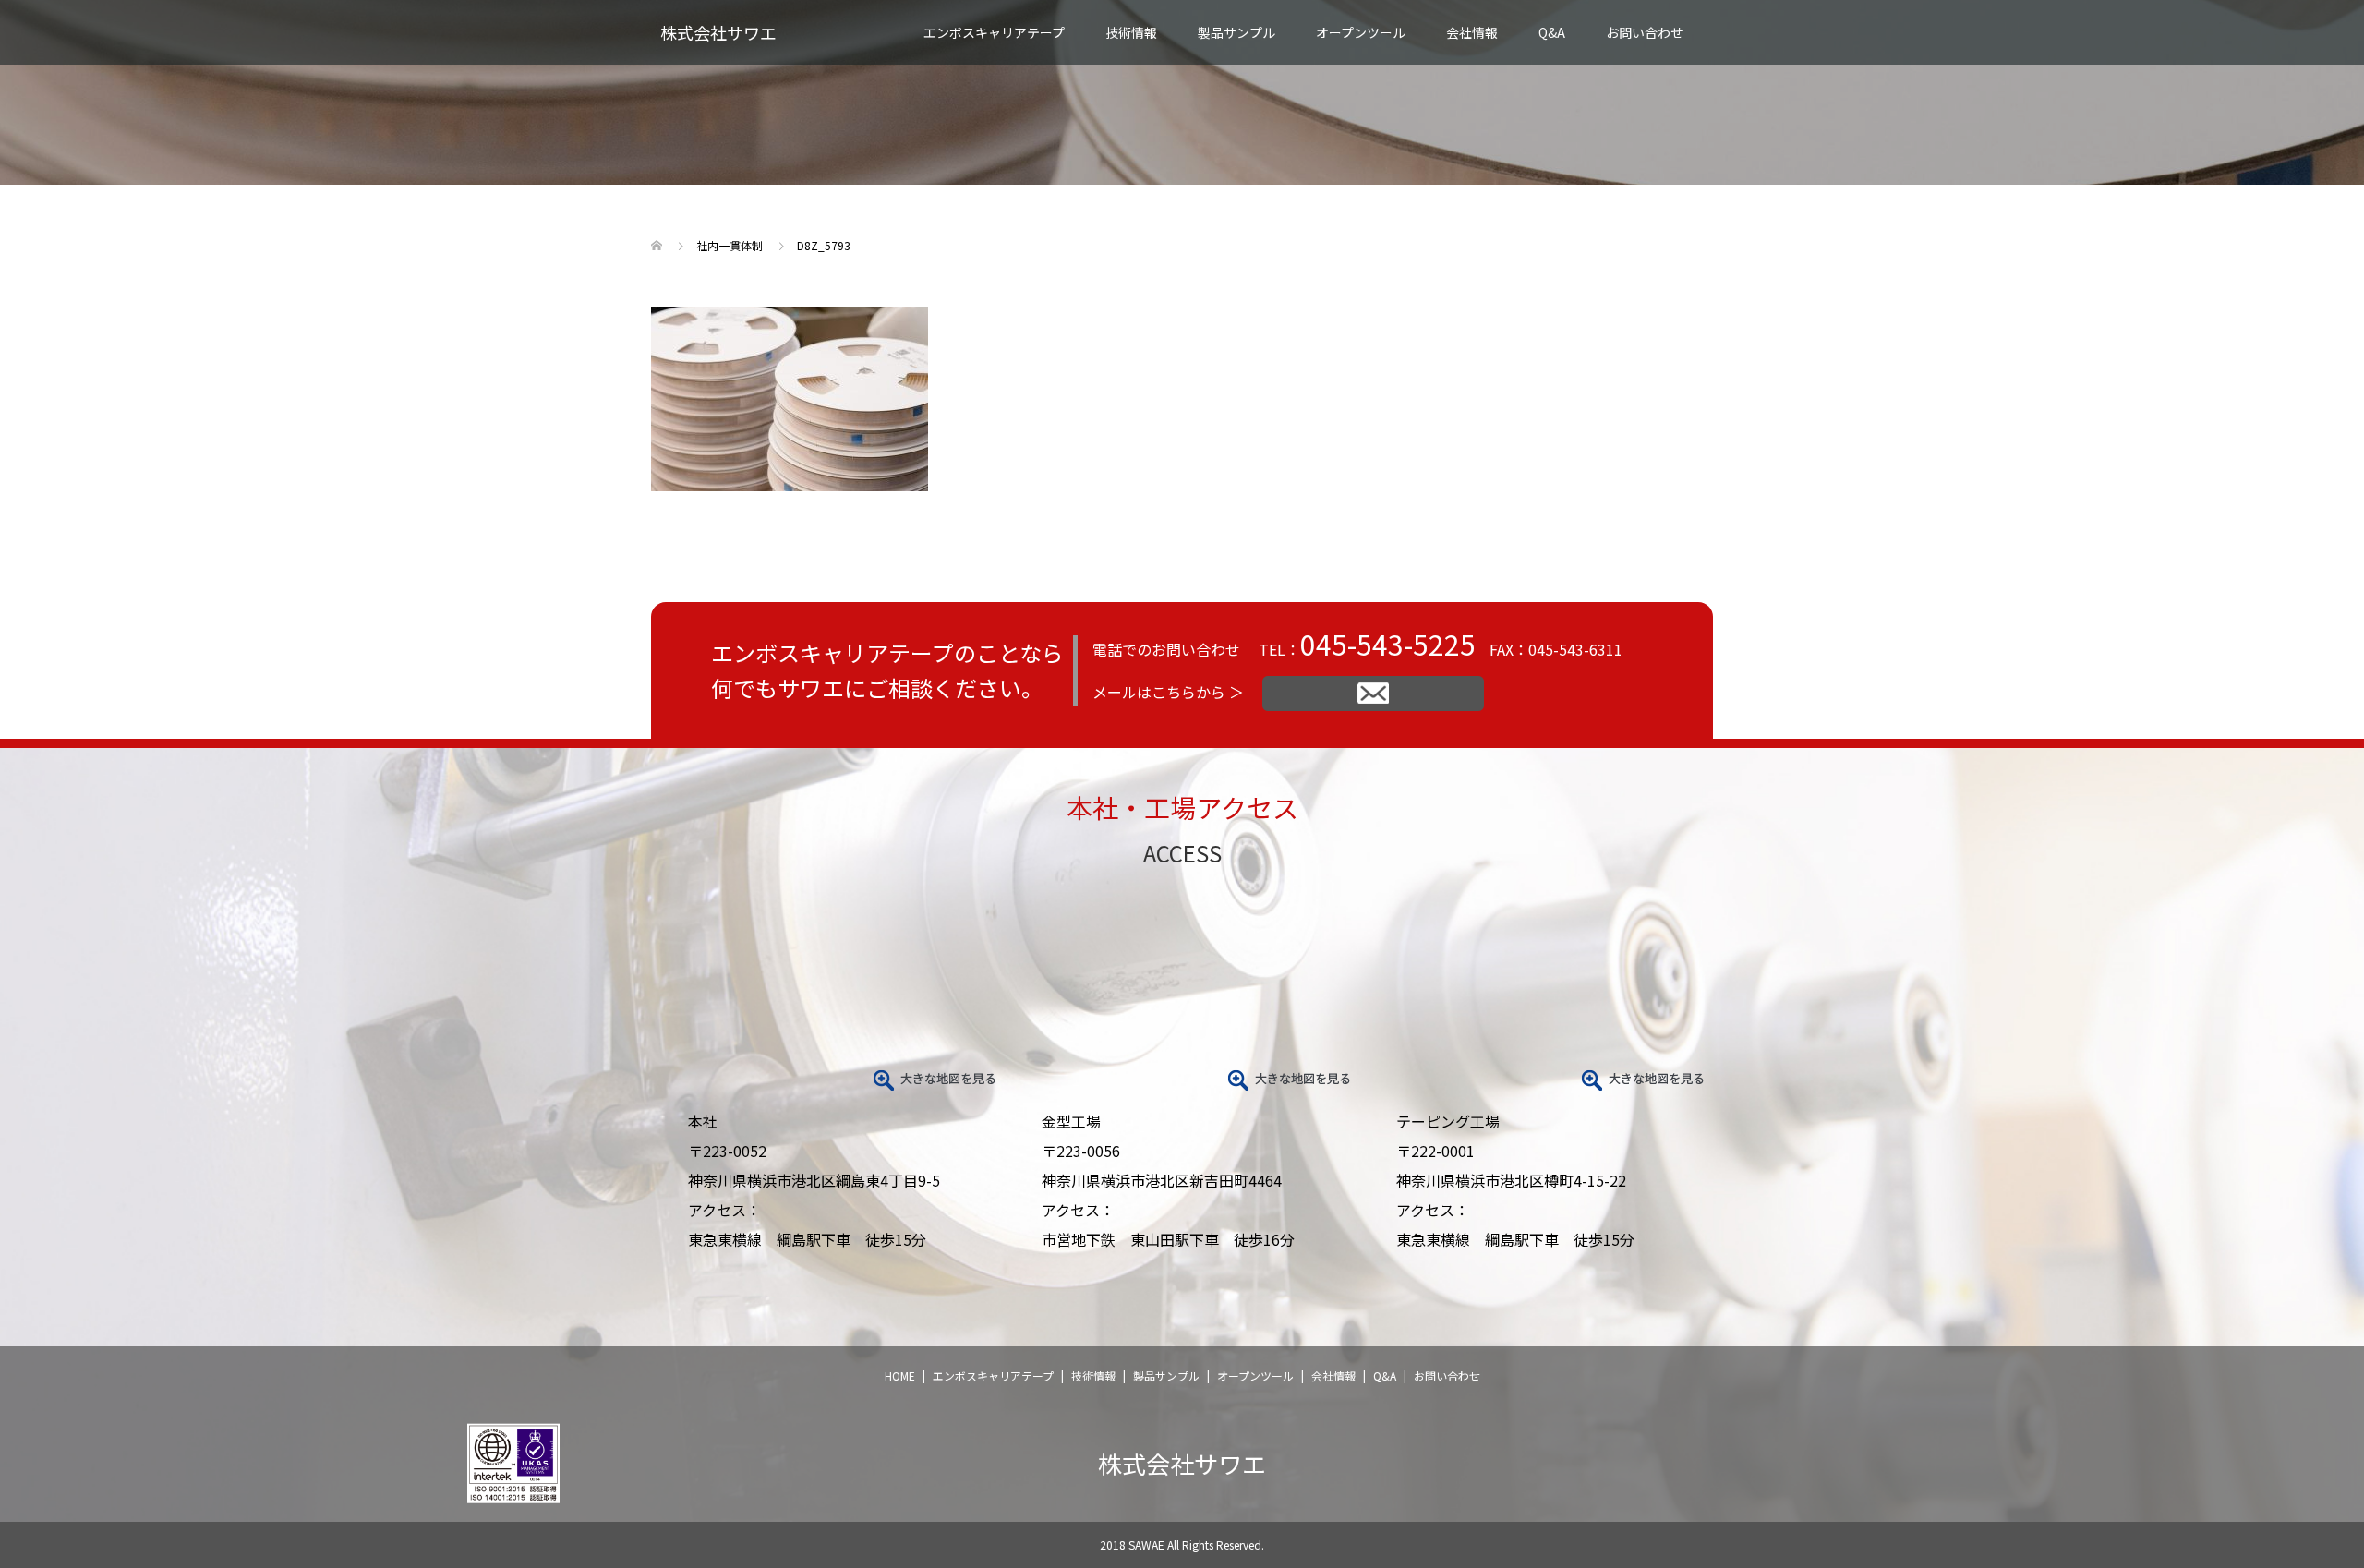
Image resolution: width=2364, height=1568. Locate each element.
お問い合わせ (1645, 32)
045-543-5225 (1388, 644)
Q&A (1552, 32)
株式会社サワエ (718, 32)
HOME (900, 1375)
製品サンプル (1236, 32)
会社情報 (1472, 32)
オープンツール (1361, 32)
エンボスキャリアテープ (993, 1375)
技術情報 (1093, 1375)
